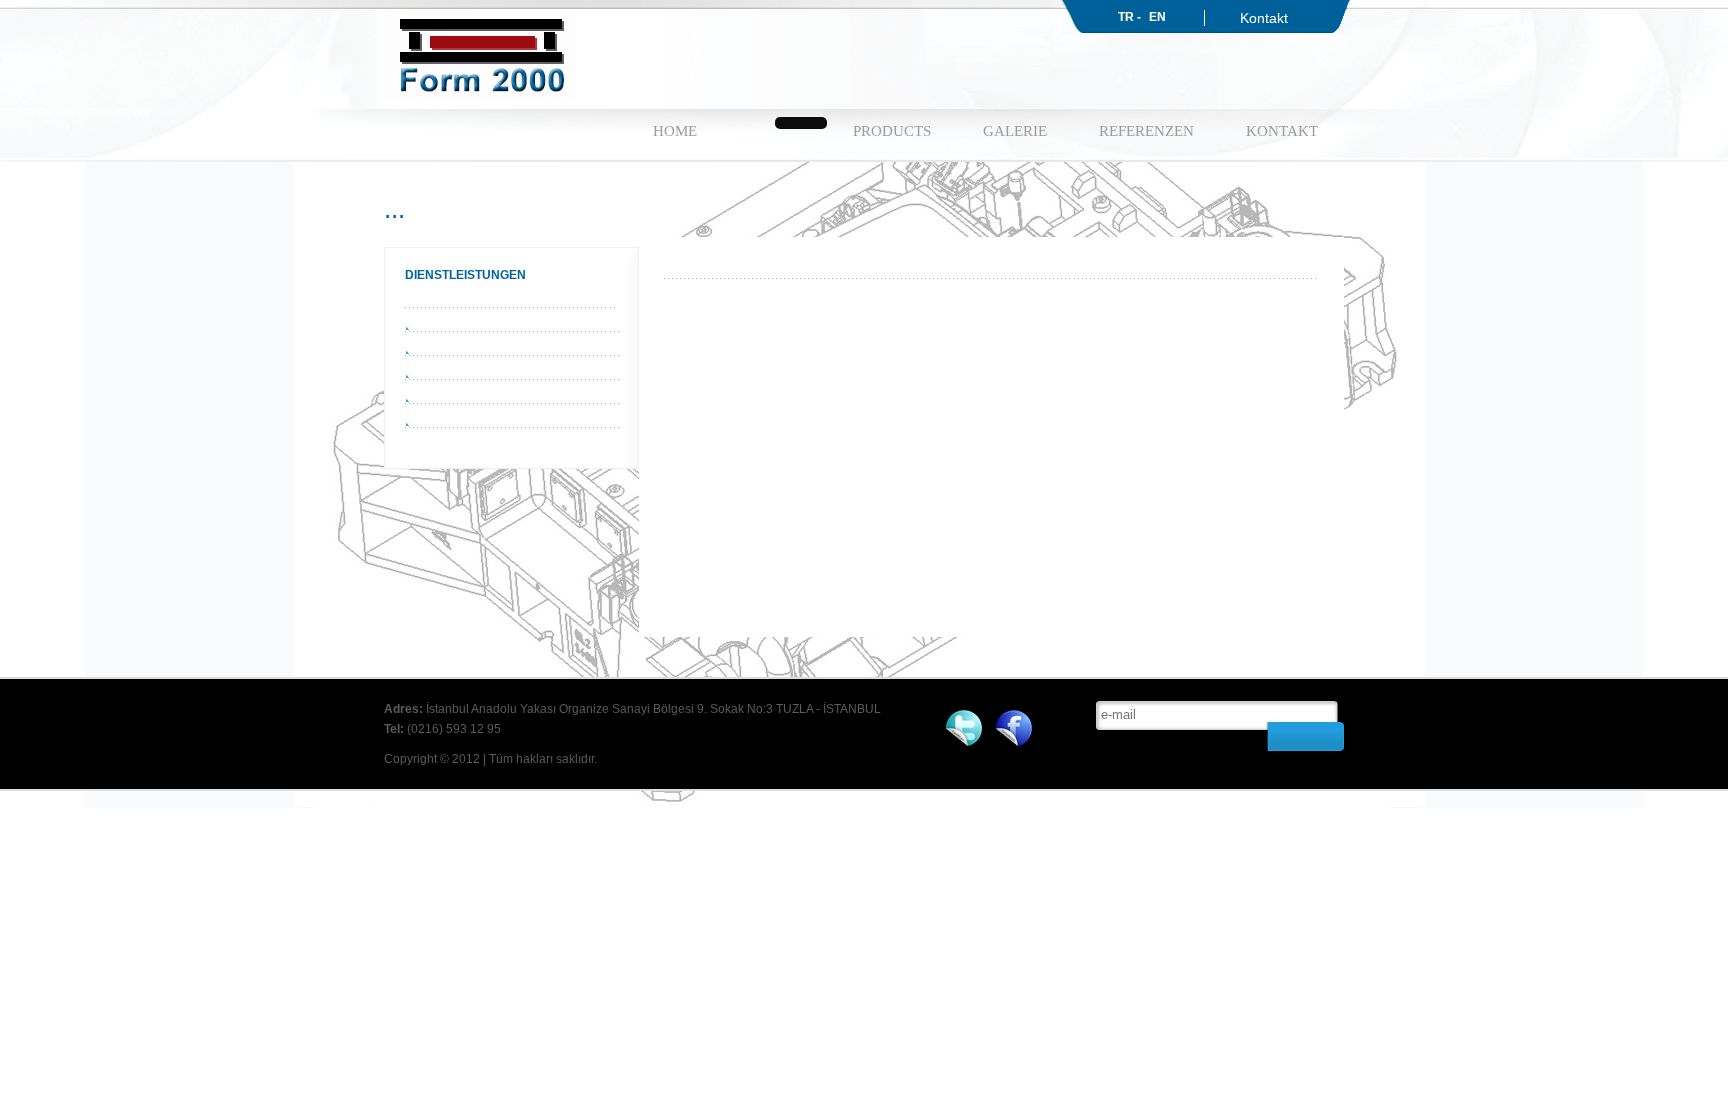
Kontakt (1264, 18)
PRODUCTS (892, 131)
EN (1157, 17)
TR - (1129, 17)
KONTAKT (1282, 131)
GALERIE (1015, 131)
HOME (675, 131)
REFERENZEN (1146, 131)
